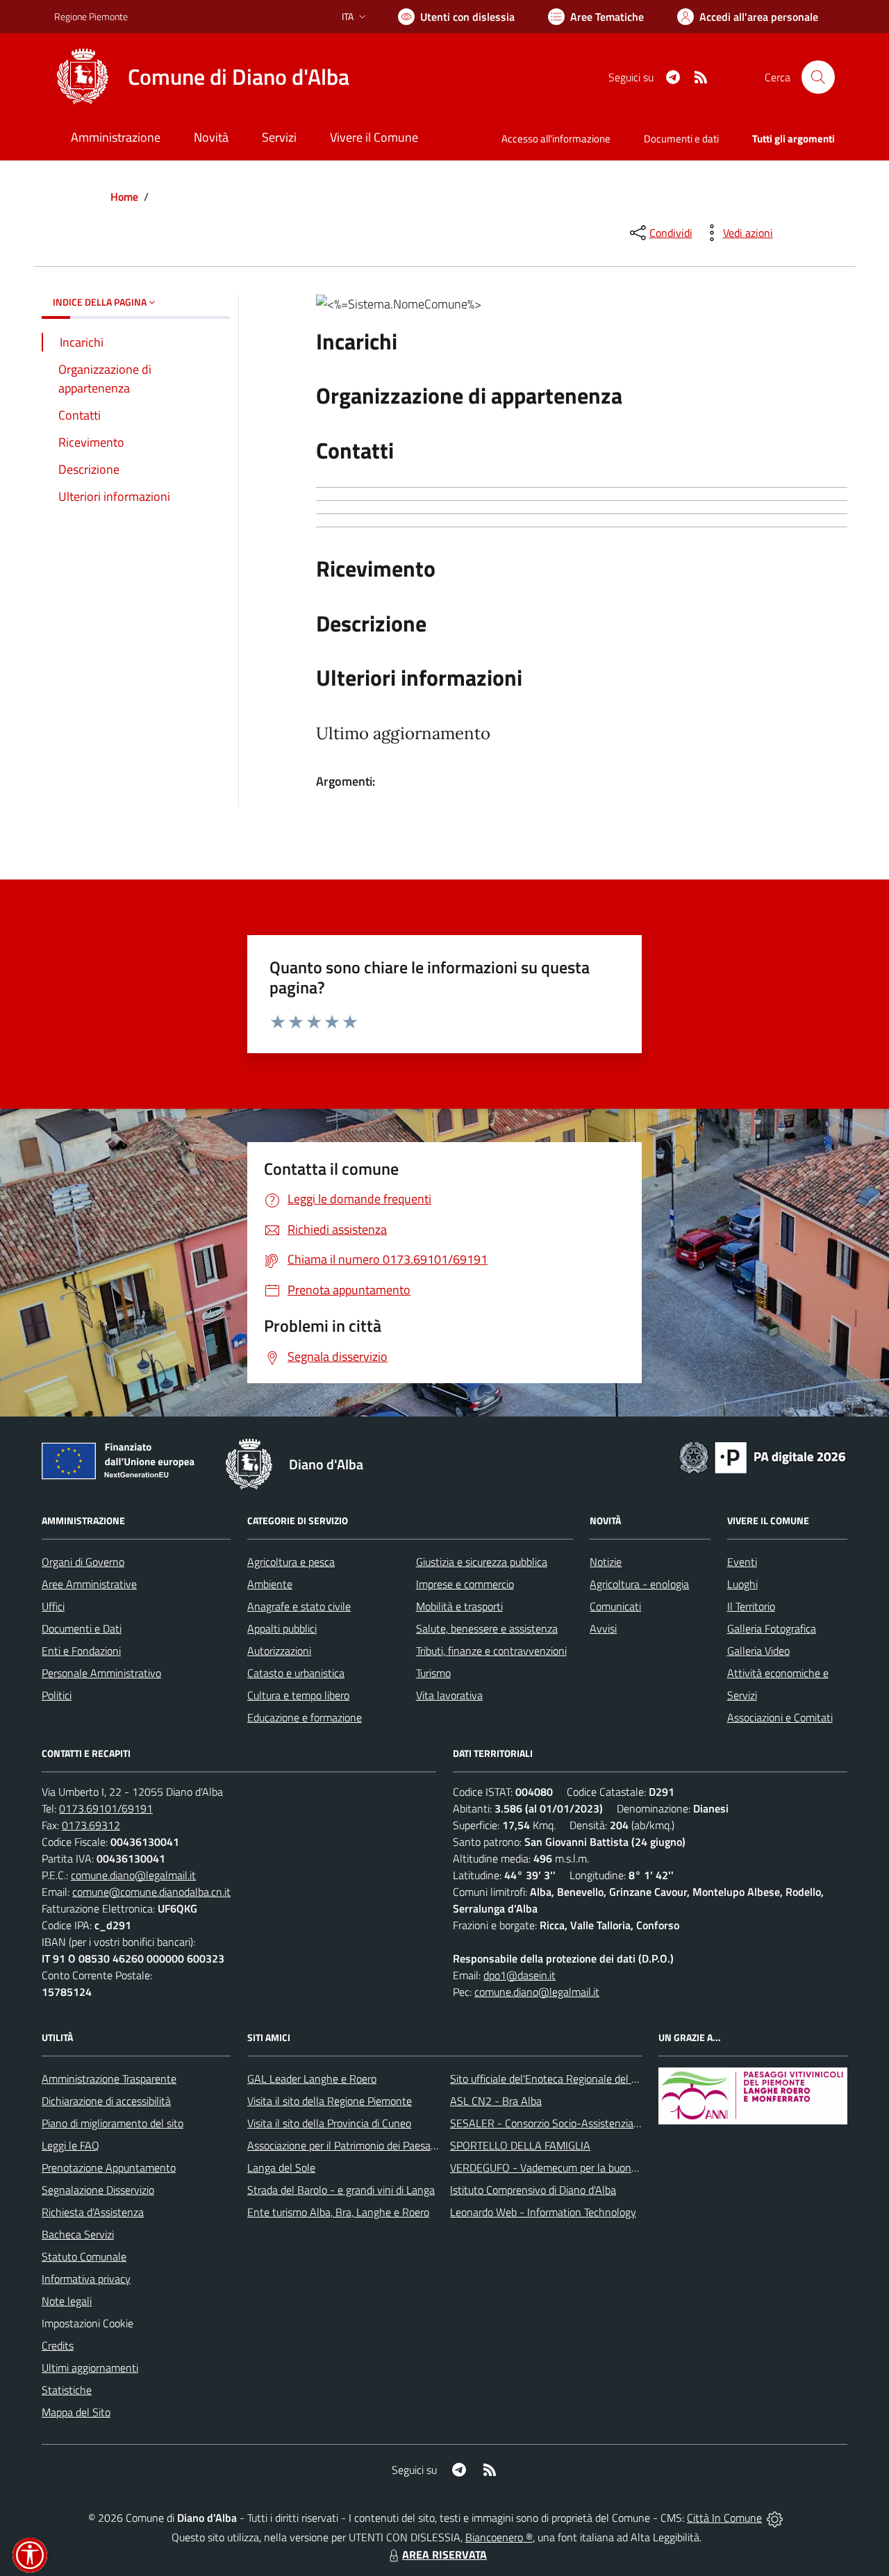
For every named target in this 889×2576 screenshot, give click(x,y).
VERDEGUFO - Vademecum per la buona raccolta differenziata (593, 2168)
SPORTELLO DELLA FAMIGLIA (520, 2145)
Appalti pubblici (282, 1628)
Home (124, 197)
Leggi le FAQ (70, 2145)
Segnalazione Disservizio (98, 2190)
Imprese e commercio (465, 1584)
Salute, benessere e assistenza (487, 1628)
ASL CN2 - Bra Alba (496, 2101)
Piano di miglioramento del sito (113, 2123)
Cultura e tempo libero (298, 1695)
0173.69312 (91, 1825)
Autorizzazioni (279, 1651)
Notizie (606, 1562)
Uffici (53, 1606)
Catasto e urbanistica (296, 1673)
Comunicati (615, 1606)
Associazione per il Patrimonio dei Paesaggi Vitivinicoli (370, 2145)
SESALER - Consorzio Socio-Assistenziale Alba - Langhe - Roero (599, 2123)
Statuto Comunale (84, 2256)
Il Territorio (751, 1606)
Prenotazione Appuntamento (109, 2168)
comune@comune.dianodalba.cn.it (151, 1892)
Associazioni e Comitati (780, 1717)
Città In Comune (724, 2518)
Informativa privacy (86, 2279)
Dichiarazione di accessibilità (106, 2101)
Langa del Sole (281, 2168)
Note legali (67, 2301)
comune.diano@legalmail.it (133, 1875)
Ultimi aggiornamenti (90, 2368)
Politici (57, 1695)
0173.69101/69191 (106, 1808)
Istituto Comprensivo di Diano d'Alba (533, 2190)
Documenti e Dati (82, 1628)
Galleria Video (758, 1651)
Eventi (742, 1562)
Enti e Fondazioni (81, 1651)
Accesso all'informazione (556, 139)
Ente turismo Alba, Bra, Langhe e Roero (338, 2212)
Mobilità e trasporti (459, 1606)
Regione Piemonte (91, 16)
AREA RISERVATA (444, 2554)
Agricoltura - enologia (639, 1584)
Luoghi (742, 1584)
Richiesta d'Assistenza (93, 2212)
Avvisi (603, 1628)
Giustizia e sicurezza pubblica (482, 1562)
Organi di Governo (83, 1562)
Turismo (433, 1673)
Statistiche (67, 2390)
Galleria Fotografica (772, 1628)
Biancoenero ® (499, 2537)
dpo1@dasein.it (520, 1975)
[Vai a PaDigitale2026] (763, 1456)
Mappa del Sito (76, 2412)
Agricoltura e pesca (291, 1562)
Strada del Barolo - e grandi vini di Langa (341, 2190)
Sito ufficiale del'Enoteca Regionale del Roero (554, 2079)
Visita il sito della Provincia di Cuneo (329, 2123)
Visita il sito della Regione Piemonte (330, 2101)
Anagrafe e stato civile (299, 1606)
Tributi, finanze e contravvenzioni (491, 1651)
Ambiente (270, 1584)
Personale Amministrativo (101, 1673)
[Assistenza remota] (775, 2518)
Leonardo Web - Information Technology (543, 2212)
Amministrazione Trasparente (109, 2079)
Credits (58, 2345)
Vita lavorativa (449, 1695)
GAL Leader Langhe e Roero (312, 2079)
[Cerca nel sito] (818, 77)
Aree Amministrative (89, 1584)
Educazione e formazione (305, 1717)
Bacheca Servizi (78, 2234)
